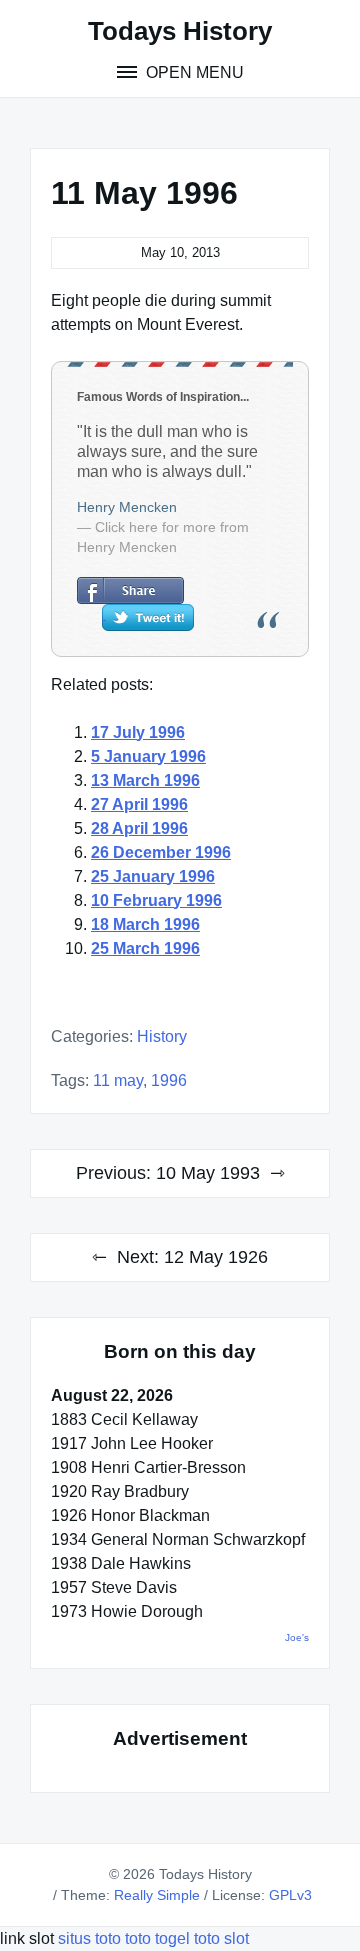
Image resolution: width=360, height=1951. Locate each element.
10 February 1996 (156, 900)
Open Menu (193, 72)
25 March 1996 (145, 948)
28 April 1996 (139, 828)
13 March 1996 (145, 780)
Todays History (180, 31)
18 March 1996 (145, 924)
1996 (169, 1080)
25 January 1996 (153, 876)
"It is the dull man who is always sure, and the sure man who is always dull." (167, 451)
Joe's (297, 1637)
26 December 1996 (161, 852)
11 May (118, 1080)
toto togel (157, 1938)
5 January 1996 (148, 756)
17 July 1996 (138, 732)
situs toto (91, 1938)
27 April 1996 (139, 804)
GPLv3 (290, 1895)
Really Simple (157, 1895)
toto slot (221, 1938)
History (162, 1036)
